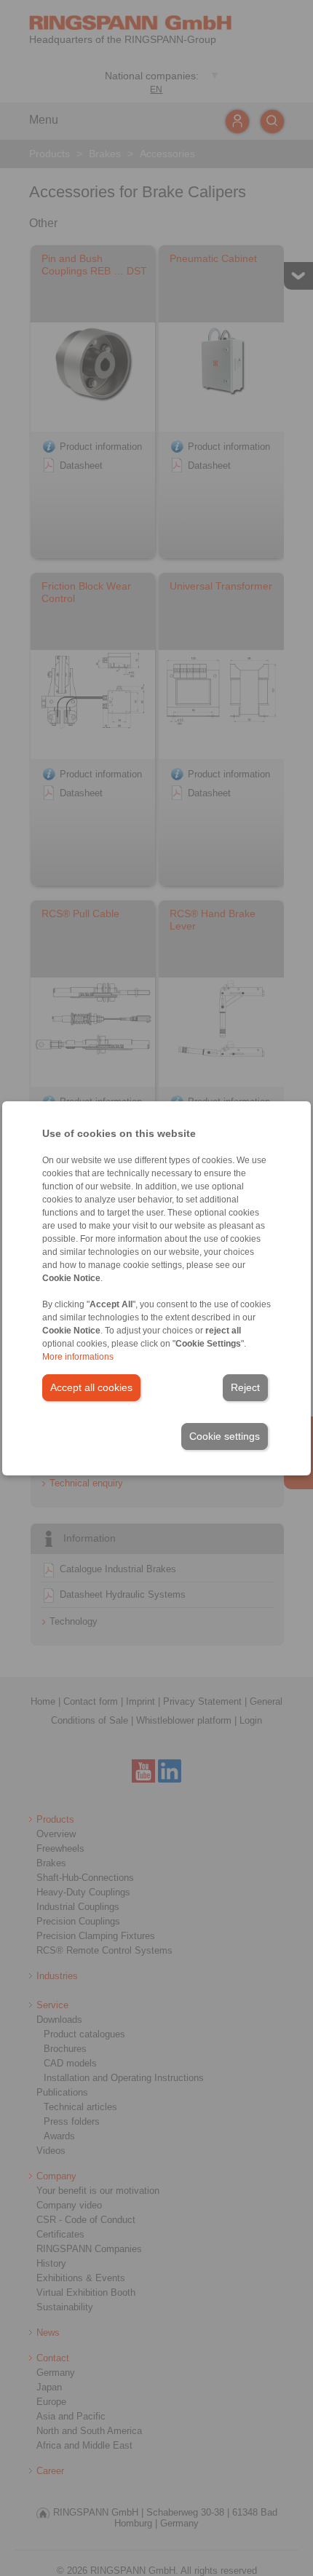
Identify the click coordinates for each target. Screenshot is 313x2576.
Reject (245, 1387)
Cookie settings (225, 1436)
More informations (78, 1357)
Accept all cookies (91, 1387)
